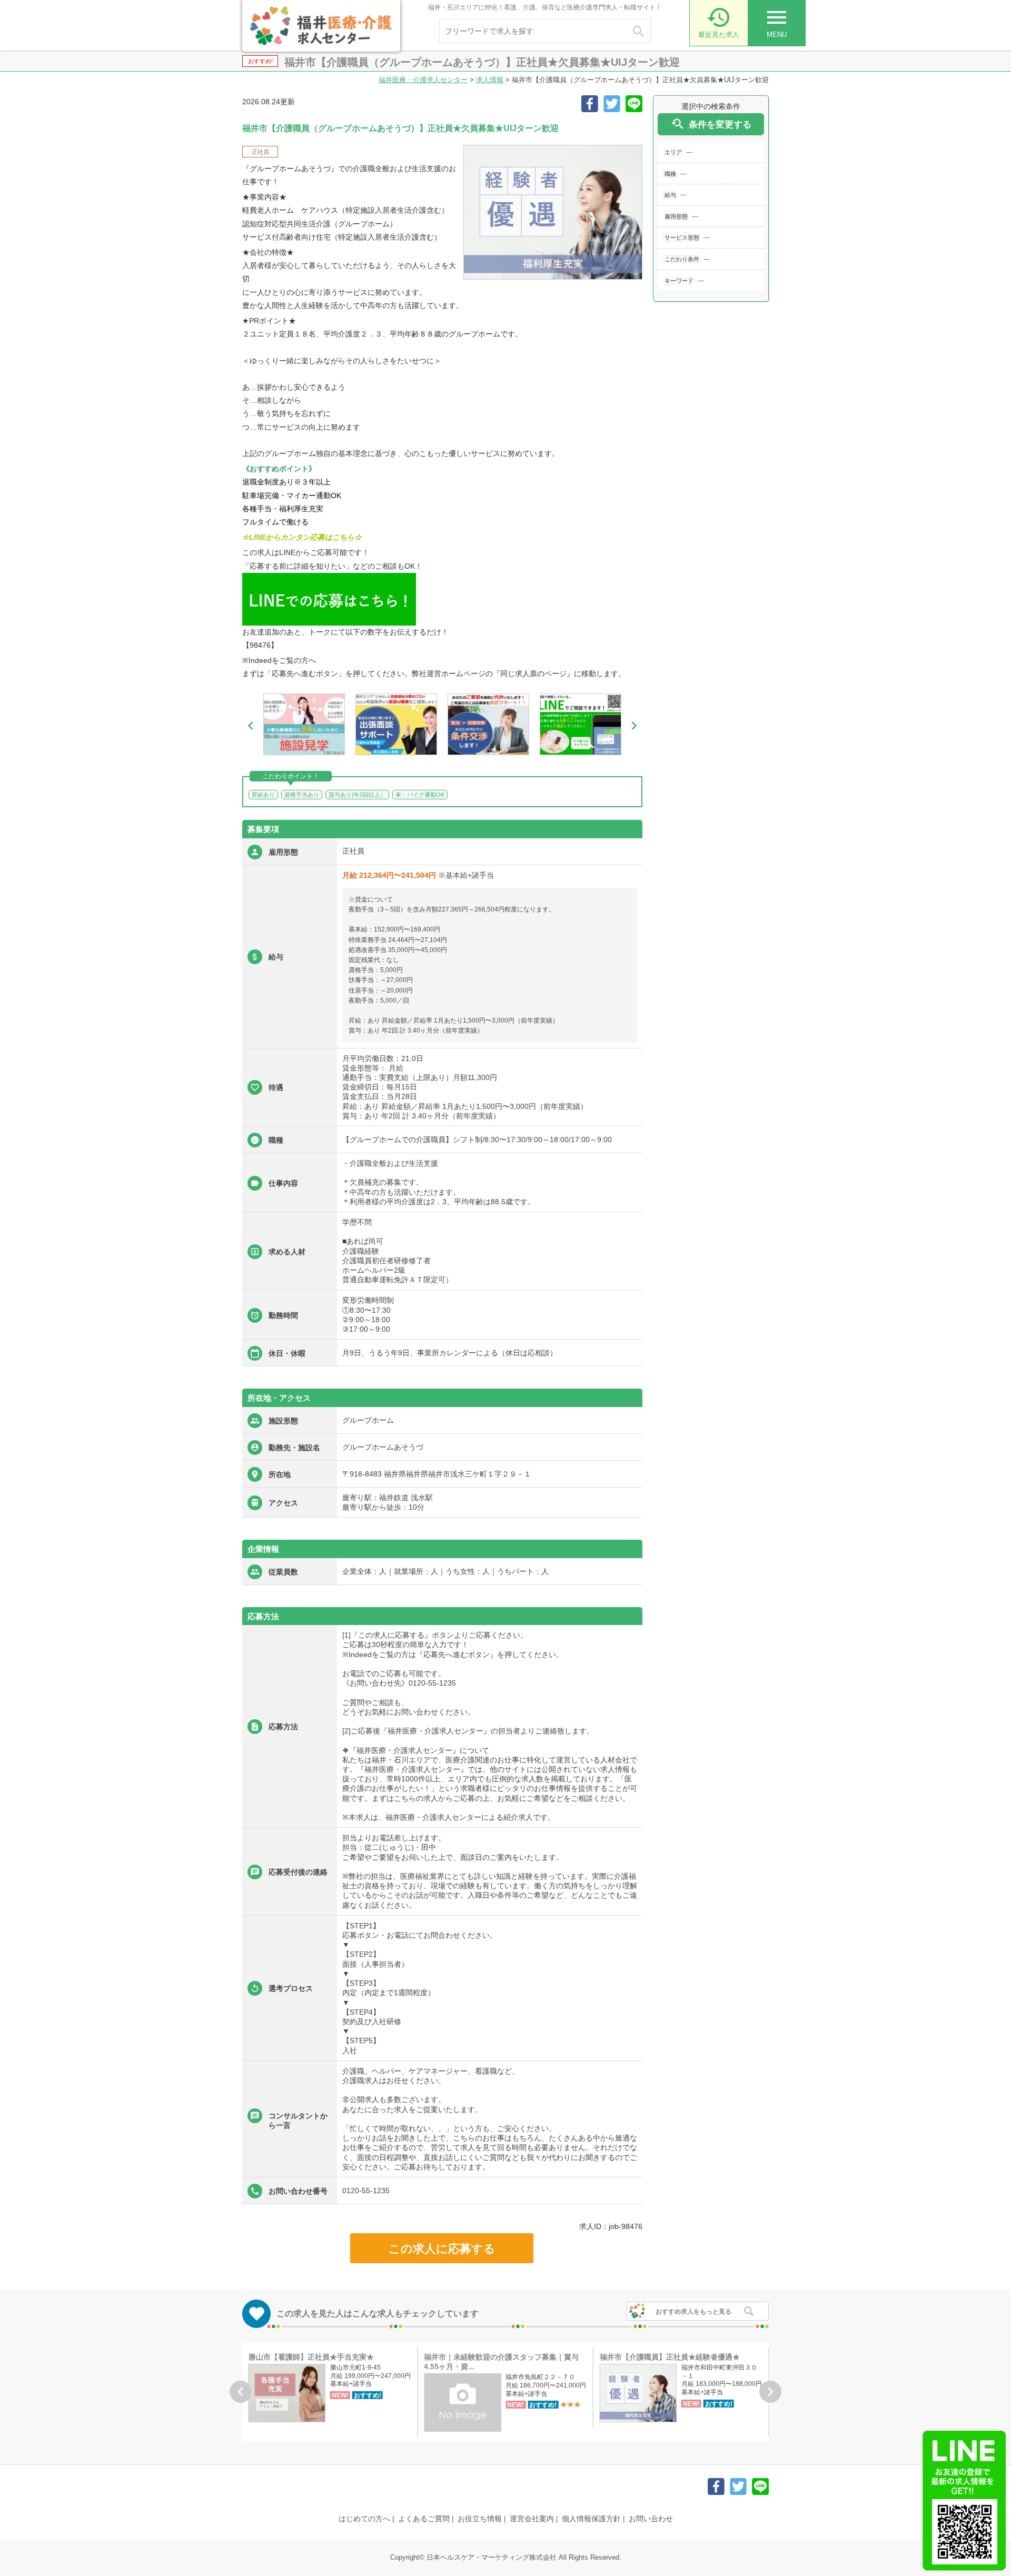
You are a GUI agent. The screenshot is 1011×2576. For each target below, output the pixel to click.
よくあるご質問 (424, 2519)
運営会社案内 (532, 2519)
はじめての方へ (364, 2519)
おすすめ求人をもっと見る (693, 2312)
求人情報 (490, 80)
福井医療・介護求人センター (423, 80)
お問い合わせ (651, 2519)
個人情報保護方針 (591, 2519)
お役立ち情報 (480, 2519)
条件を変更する (711, 124)
